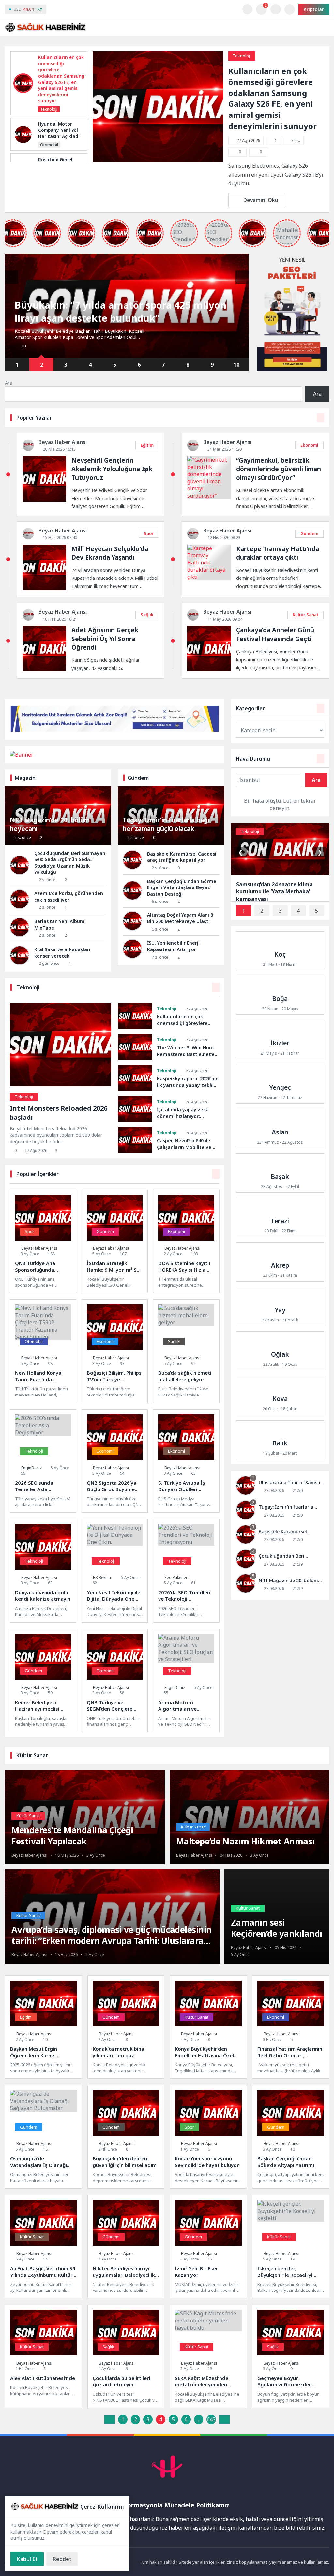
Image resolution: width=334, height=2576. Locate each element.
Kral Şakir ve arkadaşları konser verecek (62, 953)
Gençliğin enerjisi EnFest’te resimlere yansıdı (120, 318)
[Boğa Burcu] (280, 995)
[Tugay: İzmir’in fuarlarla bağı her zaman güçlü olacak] (280, 1511)
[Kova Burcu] (280, 1395)
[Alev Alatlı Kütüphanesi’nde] (44, 2356)
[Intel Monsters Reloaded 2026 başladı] (61, 1084)
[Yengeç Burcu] (280, 1084)
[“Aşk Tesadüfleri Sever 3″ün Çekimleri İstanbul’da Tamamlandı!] (81, 233)
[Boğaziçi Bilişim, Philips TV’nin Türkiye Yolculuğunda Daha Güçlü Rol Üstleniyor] (115, 1351)
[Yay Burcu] (280, 1306)
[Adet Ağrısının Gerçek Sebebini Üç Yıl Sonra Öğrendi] (44, 670)
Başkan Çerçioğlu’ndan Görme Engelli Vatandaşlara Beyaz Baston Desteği (182, 887)
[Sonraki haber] (242, 277)
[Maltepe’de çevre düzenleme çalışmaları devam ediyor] (47, 233)
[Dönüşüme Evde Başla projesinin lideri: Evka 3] (116, 233)
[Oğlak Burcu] (280, 1351)
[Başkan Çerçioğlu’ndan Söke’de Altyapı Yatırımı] (291, 2137)
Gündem (309, 533)
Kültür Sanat (305, 615)
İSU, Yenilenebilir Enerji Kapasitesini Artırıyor (173, 946)
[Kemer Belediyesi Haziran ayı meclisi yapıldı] (43, 1681)
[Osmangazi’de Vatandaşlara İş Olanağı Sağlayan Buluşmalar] (44, 2137)
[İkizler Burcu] (280, 1040)
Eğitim (147, 445)
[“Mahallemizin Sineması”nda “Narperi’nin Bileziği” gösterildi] (287, 233)
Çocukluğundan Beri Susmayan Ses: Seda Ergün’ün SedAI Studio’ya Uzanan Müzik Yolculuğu (70, 863)
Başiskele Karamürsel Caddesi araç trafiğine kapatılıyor (182, 857)
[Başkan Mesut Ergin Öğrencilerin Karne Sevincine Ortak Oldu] (44, 2027)
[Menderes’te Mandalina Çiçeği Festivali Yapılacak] (85, 1835)
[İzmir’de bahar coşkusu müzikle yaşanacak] (150, 233)
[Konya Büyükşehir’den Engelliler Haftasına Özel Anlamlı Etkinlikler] (208, 2027)
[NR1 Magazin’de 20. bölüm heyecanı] (280, 1584)
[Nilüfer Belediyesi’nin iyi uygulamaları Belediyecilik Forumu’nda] (126, 2247)
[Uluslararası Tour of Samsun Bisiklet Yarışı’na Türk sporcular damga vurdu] (280, 1486)
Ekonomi (309, 445)
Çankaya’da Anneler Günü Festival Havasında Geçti (275, 634)
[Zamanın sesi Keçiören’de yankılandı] (277, 1931)
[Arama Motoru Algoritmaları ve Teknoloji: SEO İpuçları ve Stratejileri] (186, 1681)
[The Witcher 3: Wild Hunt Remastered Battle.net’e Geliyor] (135, 1047)
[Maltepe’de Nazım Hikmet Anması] (250, 1840)
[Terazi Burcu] (280, 1217)
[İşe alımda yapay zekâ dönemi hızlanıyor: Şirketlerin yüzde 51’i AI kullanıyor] (135, 1109)
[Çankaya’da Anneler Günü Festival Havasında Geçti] (209, 670)
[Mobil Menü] (324, 27)
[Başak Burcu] (280, 1173)
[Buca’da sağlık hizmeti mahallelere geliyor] (186, 1351)
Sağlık (147, 615)
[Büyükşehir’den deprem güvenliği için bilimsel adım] (126, 2137)
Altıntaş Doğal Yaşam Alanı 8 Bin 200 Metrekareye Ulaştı (180, 918)
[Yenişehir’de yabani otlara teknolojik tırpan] (253, 233)
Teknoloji (242, 56)
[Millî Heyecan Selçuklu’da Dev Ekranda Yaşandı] (44, 588)
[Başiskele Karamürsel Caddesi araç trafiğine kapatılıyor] (280, 1535)
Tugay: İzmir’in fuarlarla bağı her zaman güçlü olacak (166, 824)
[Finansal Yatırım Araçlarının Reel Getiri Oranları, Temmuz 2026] (291, 2027)
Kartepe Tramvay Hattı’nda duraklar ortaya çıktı (278, 553)
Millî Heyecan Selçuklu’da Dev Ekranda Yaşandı (110, 553)
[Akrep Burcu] (280, 1262)
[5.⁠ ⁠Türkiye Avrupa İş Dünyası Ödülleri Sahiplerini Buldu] (186, 1461)
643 (211, 2419)
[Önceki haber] (11, 277)
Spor (149, 533)
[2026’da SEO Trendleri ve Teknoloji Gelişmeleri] (218, 233)
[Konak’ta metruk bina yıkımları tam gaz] (126, 2027)
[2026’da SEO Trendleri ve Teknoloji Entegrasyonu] (186, 1571)
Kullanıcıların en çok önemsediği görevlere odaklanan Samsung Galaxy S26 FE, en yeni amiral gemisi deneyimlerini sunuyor (273, 98)
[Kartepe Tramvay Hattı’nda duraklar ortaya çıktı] (209, 577)
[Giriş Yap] (290, 9)
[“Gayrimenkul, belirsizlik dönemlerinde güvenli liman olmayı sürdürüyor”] (209, 496)
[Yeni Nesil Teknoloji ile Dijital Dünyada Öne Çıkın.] (115, 1571)
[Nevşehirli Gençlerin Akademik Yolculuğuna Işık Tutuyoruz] (44, 500)
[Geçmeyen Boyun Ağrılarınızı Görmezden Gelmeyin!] (291, 2356)
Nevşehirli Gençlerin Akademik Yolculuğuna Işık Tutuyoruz (112, 469)
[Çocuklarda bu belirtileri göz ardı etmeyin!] (126, 2356)
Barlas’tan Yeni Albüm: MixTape (60, 925)
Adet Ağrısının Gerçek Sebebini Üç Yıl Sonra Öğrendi (105, 638)
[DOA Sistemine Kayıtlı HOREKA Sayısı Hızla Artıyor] (186, 1241)
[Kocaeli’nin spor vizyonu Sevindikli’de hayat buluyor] (208, 2137)
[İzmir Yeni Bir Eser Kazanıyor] (208, 2247)
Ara (9, 383)
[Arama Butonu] (275, 9)
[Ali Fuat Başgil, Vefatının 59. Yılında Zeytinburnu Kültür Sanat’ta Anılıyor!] (44, 2247)
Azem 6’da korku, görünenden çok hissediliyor (69, 896)
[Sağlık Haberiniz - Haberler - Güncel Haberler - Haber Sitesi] (46, 27)
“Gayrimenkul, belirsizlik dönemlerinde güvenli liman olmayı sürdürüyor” (279, 469)
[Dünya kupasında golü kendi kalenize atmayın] (43, 1571)
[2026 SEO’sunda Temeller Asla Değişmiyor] (43, 1461)
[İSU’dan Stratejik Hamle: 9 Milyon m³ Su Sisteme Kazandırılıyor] (115, 1241)
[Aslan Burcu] (280, 1129)
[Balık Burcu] (280, 1440)
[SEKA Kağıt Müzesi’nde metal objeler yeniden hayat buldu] (208, 2356)
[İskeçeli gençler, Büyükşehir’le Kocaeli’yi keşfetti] (291, 2247)
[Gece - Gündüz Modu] (247, 13)
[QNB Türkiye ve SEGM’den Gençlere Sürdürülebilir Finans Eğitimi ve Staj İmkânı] (115, 1681)
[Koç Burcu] (280, 951)
